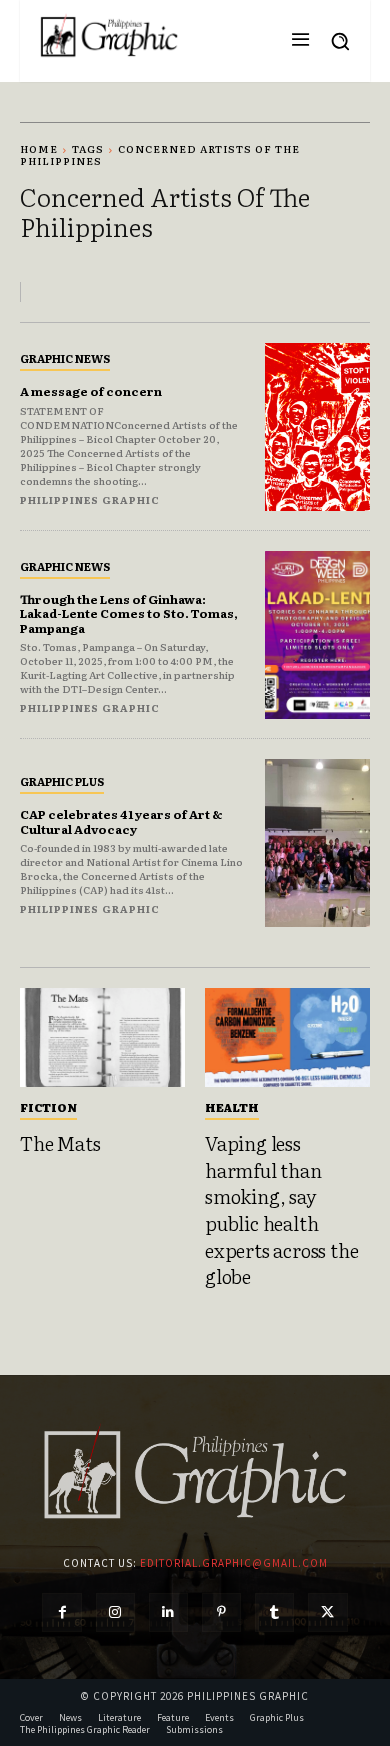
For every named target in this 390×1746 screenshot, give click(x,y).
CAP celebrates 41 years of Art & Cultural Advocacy (121, 821)
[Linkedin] (168, 1612)
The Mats (60, 1143)
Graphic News (65, 358)
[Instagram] (115, 1612)
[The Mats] (102, 1037)
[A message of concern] (317, 427)
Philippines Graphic (90, 499)
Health (232, 1107)
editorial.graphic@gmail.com (234, 1563)
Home (39, 148)
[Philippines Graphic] (109, 36)
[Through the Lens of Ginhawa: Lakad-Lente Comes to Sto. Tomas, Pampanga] (317, 635)
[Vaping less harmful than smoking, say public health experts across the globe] (287, 1037)
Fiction (48, 1107)
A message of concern (91, 391)
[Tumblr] (274, 1612)
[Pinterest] (221, 1612)
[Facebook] (61, 1612)
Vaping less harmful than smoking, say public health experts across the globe (281, 1209)
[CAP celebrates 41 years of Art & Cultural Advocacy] (317, 843)
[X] (327, 1612)
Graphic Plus (62, 781)
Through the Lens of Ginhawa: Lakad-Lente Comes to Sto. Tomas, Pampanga (129, 613)
